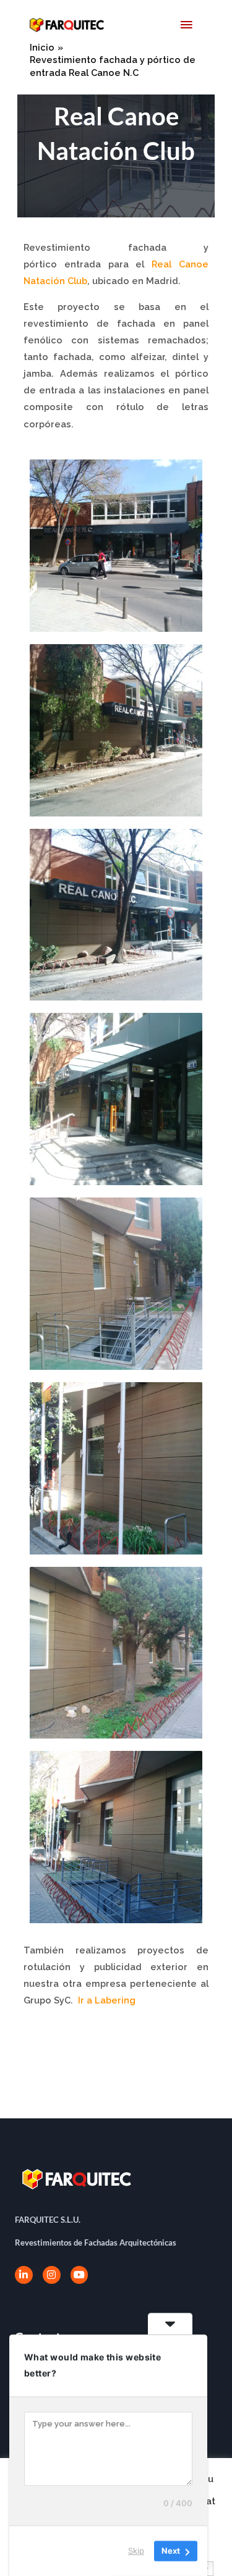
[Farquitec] (67, 25)
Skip (136, 2551)
